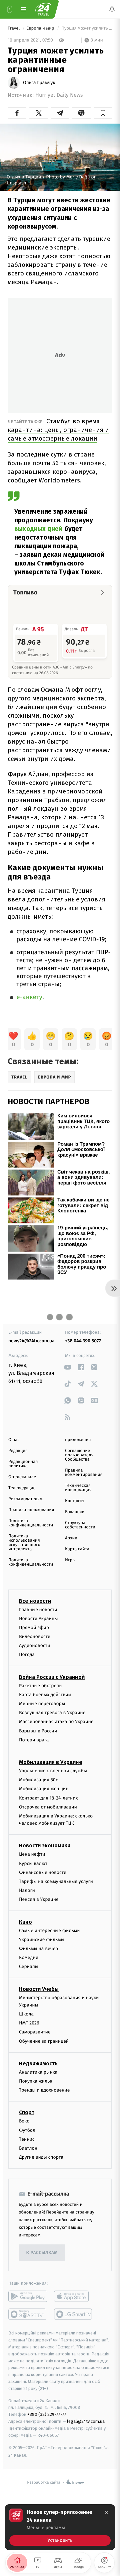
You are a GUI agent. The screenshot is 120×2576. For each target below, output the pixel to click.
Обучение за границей (44, 2041)
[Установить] (60, 2527)
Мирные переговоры (42, 1704)
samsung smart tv (73, 2315)
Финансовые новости (43, 1872)
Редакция (18, 1451)
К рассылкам (42, 2253)
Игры (70, 1560)
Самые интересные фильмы (50, 1931)
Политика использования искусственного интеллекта (24, 1543)
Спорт (27, 2113)
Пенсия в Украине (39, 1900)
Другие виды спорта (41, 2158)
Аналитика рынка (38, 2072)
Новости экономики (45, 1846)
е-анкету (29, 997)
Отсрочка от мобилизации (48, 1807)
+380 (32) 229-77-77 (47, 2415)
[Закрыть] (107, 2513)
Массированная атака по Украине (56, 1722)
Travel (14, 28)
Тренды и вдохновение (44, 2090)
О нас (14, 1440)
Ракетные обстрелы (41, 1686)
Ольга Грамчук (39, 83)
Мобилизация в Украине (51, 1762)
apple (73, 2297)
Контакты (75, 1501)
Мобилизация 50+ (38, 1780)
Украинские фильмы (42, 1940)
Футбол (27, 2130)
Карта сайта (77, 1549)
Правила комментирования (84, 1473)
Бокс (24, 2121)
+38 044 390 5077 (83, 1341)
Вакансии (75, 1512)
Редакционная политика (23, 1464)
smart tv (28, 2315)
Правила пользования (31, 1510)
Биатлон (28, 2148)
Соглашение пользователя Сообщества (79, 1455)
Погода (27, 1655)
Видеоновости (35, 1637)
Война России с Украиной (52, 1677)
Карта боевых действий (45, 1695)
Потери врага (34, 1740)
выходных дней (38, 529)
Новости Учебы (39, 1989)
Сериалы (29, 1967)
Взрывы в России (38, 1731)
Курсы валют (33, 1863)
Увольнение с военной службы (53, 1771)
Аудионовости (34, 1646)
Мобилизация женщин (44, 1789)
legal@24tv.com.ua (86, 2421)
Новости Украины (38, 1619)
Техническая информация (78, 1488)
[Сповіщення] (112, 9)
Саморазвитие (35, 2032)
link (67, 1367)
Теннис (27, 2139)
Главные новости (38, 1610)
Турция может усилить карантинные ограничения (87, 28)
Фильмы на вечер (38, 1949)
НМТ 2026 (29, 2023)
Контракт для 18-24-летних (48, 1798)
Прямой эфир (34, 1628)
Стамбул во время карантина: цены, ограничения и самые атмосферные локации (58, 430)
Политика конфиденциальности (31, 1523)
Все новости (35, 1601)
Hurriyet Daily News (59, 95)
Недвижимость (38, 2063)
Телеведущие (22, 1488)
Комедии (29, 1958)
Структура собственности (80, 1525)
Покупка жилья (36, 2081)
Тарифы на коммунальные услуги (56, 1881)
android (28, 2297)
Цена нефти (32, 1855)
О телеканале (22, 1477)
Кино (25, 1922)
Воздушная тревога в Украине (52, 1713)
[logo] (43, 9)
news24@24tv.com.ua (31, 1341)
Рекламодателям (25, 1499)
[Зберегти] (103, 113)
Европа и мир (41, 28)
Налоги (27, 1891)
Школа (26, 2014)
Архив (71, 1538)
